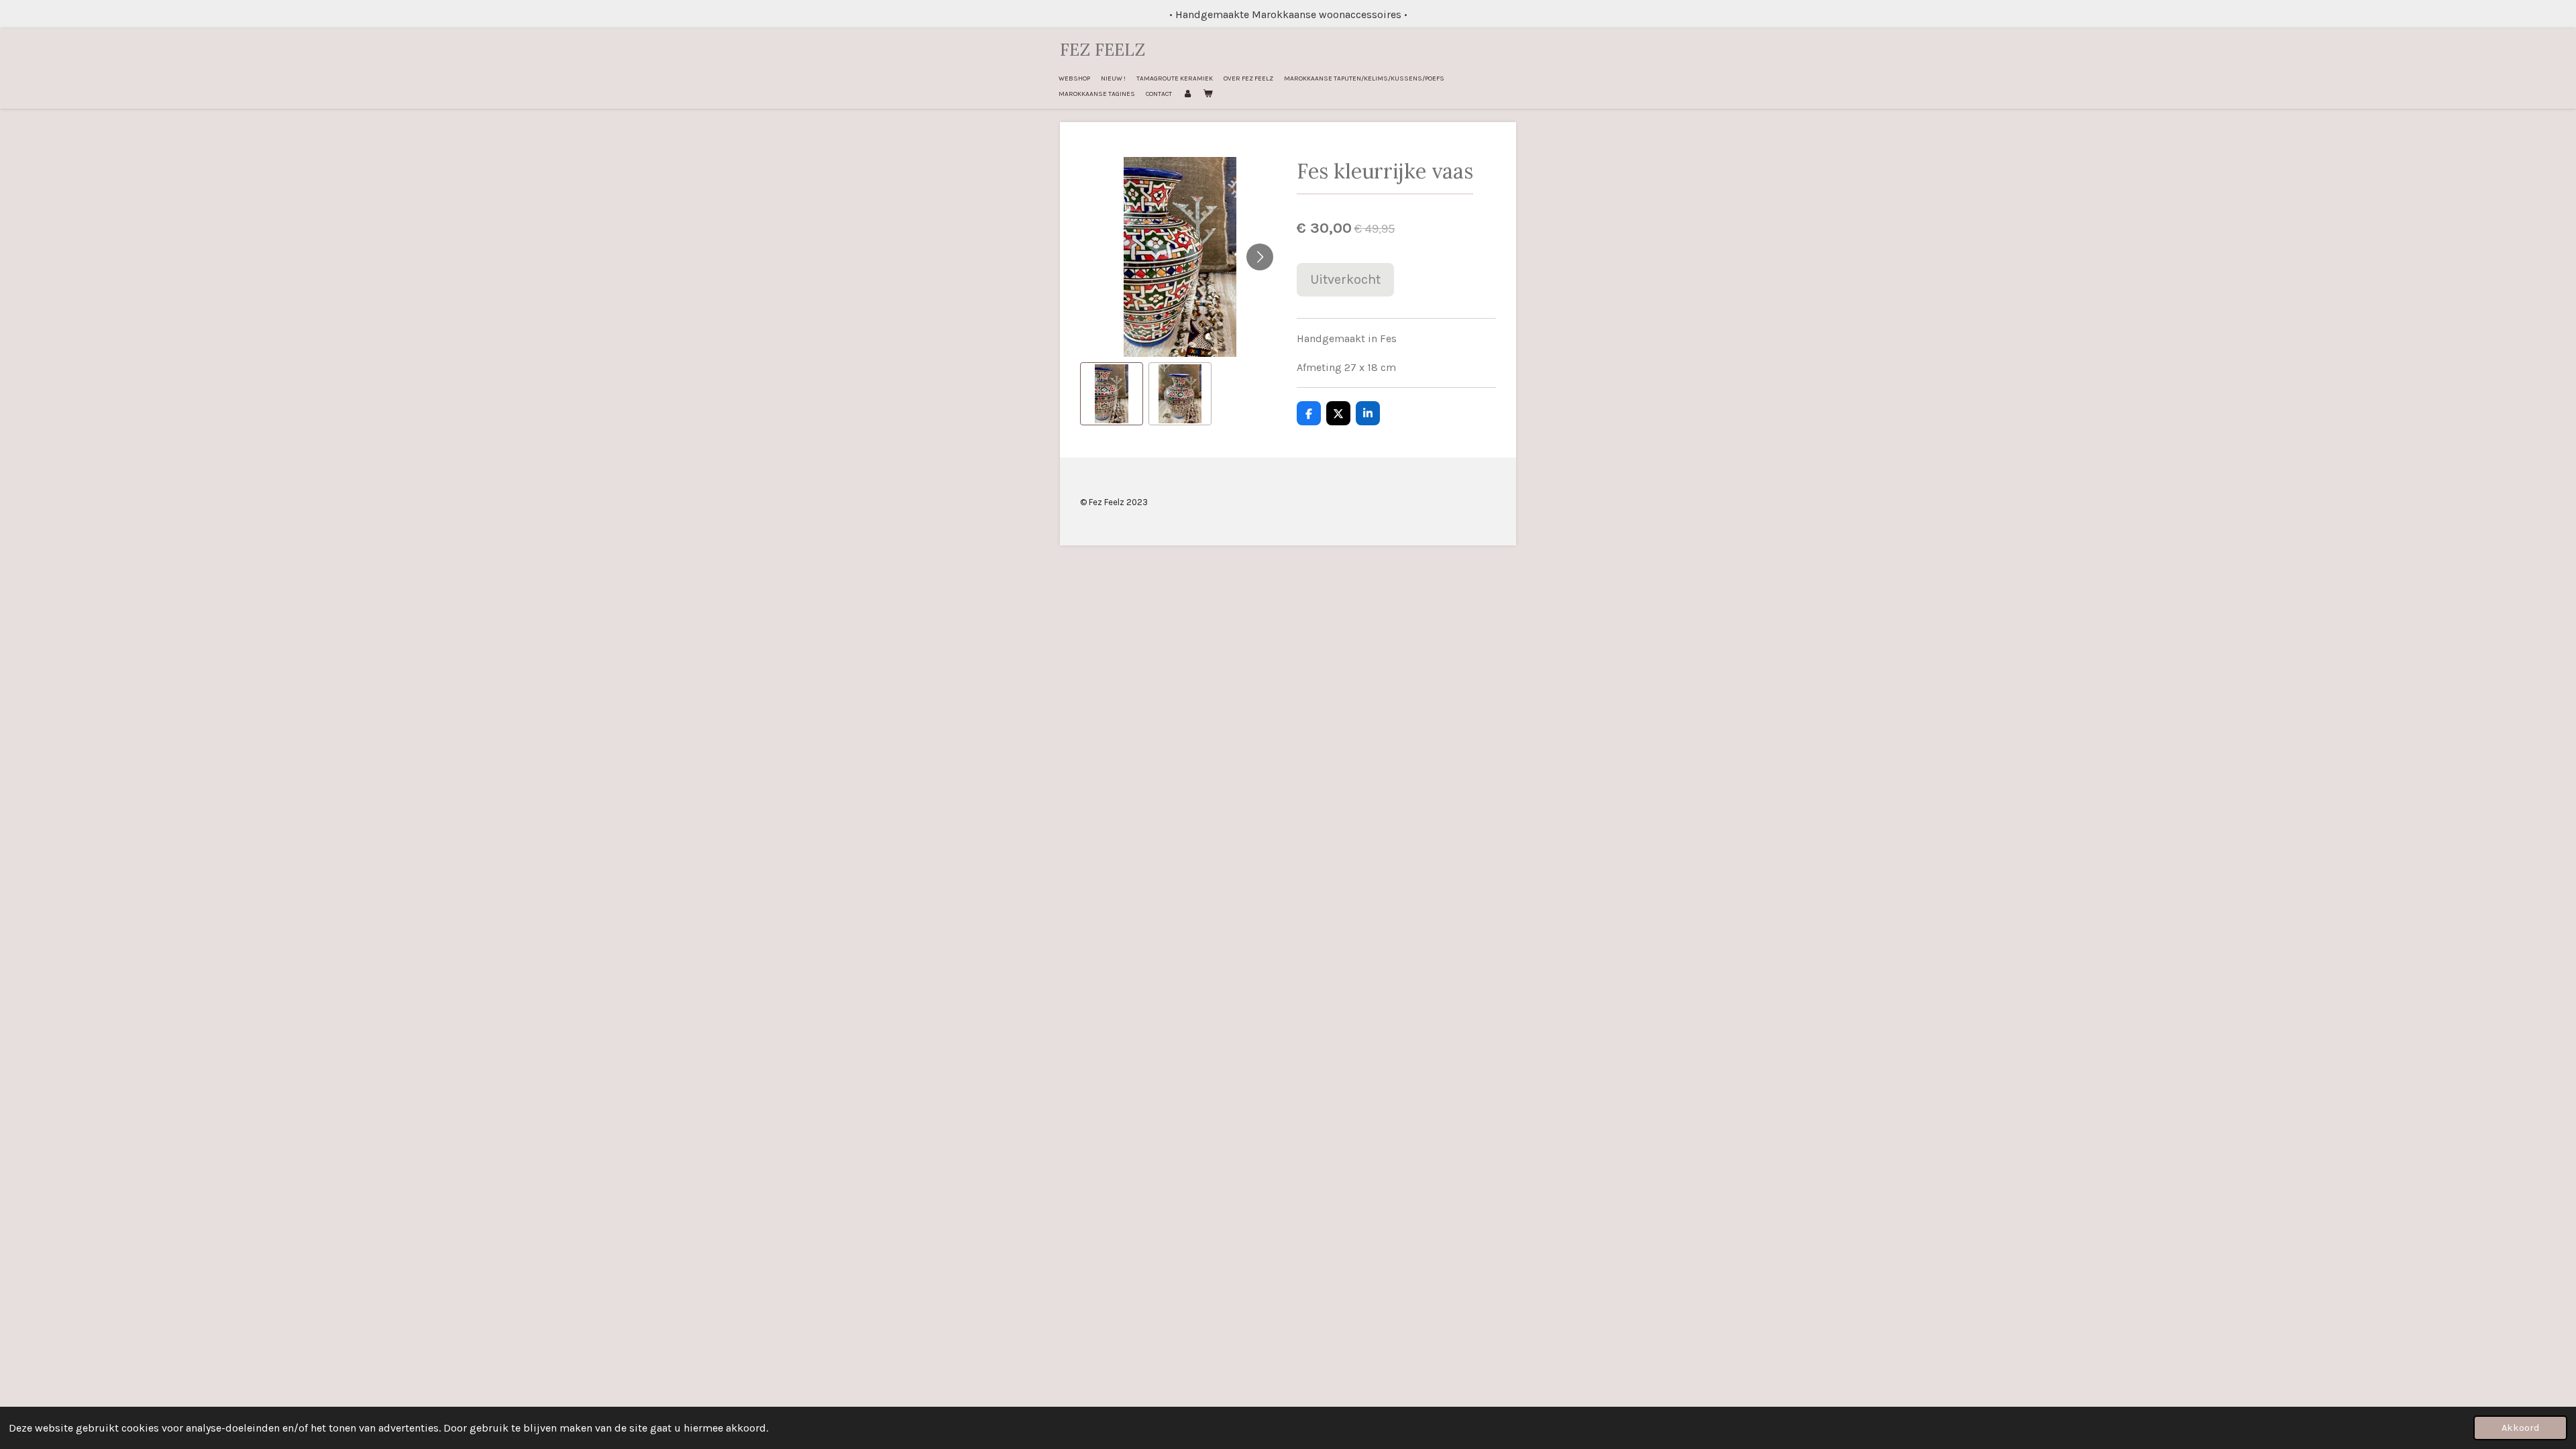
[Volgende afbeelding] (1260, 257)
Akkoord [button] (2520, 1428)
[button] (1112, 394)
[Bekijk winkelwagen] (1207, 94)
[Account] (1187, 94)
